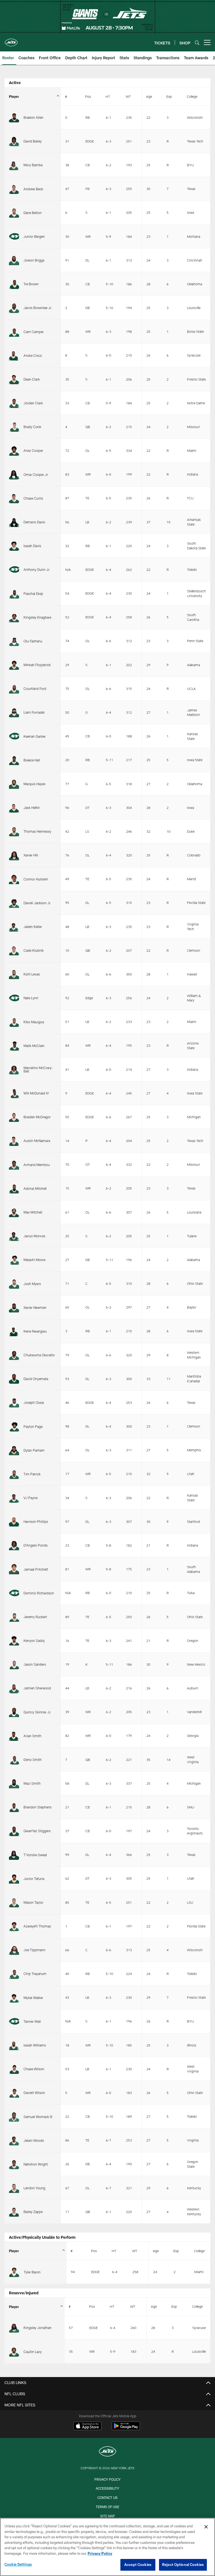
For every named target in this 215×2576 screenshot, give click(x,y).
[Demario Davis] (14, 522)
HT (108, 96)
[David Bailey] (14, 141)
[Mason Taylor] (14, 1902)
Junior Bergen (34, 236)
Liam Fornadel (34, 712)
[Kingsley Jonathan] (14, 2328)
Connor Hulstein (36, 879)
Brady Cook (32, 427)
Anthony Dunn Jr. (37, 569)
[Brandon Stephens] (14, 1807)
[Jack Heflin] (14, 808)
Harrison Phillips (36, 1521)
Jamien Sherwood (37, 1688)
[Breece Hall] (14, 760)
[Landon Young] (14, 2188)
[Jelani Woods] (14, 2140)
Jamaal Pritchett (36, 1569)
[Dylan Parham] (14, 1450)
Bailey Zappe (33, 2212)
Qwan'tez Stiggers (37, 1831)
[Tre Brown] (14, 284)
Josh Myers (32, 1284)
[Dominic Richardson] (14, 1593)
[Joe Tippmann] (14, 1950)
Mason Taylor (33, 1902)
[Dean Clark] (14, 379)
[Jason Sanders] (14, 1664)
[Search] (197, 43)
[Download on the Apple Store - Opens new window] (87, 2427)
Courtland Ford (35, 688)
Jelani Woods (34, 2140)
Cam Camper (34, 332)
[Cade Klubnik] (14, 950)
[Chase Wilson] (14, 2069)
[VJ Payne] (14, 1498)
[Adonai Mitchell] (14, 1188)
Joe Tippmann (34, 1950)
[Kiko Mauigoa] (14, 1022)
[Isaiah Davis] (14, 546)
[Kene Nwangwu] (14, 1331)
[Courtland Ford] (14, 688)
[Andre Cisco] (14, 355)
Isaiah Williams (35, 2045)
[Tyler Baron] (14, 2272)
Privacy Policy (107, 2479)
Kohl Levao (32, 974)
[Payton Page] (14, 1426)
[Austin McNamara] (14, 1141)
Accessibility (107, 2488)
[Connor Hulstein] (14, 879)
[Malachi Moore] (14, 1260)
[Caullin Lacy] (14, 2351)
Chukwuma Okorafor (39, 1355)
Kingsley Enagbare (37, 617)
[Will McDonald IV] (14, 1093)
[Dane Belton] (14, 213)
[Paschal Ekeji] (14, 593)
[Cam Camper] (14, 332)
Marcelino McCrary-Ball (38, 1069)
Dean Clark (32, 379)
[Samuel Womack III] (14, 2116)
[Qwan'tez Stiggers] (14, 1831)
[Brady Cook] (14, 427)
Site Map (108, 2516)
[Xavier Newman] (14, 1307)
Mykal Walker (33, 1998)
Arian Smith (32, 1736)
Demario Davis (34, 522)
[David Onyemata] (14, 1379)
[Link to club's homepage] (11, 40)
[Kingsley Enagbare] (14, 617)
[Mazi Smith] (14, 1783)
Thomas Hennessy (37, 831)
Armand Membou (37, 1165)
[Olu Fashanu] (14, 641)
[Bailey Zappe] (14, 2212)
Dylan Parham (34, 1450)
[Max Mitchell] (14, 1212)
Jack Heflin (32, 808)
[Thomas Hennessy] (14, 831)
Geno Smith (33, 1760)
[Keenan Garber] (14, 736)
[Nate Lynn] (14, 998)
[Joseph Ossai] (14, 1402)
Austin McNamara (37, 1141)
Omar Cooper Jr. (36, 474)
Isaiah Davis (32, 546)
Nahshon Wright (36, 2164)
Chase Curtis (33, 498)
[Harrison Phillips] (14, 1521)
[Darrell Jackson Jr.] (14, 903)
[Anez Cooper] (14, 450)
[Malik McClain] (14, 1046)
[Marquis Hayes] (14, 784)
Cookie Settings (18, 2564)
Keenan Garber (35, 736)
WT (128, 96)
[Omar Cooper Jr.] (14, 474)
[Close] (206, 2527)
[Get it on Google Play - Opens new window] (126, 2429)
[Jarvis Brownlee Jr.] (14, 308)
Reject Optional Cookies (183, 2565)
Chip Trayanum (35, 1974)
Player (14, 96)
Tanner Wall (32, 2021)
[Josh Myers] (14, 1283)
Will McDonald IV (36, 1093)
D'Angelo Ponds (36, 1545)
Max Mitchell (33, 1212)
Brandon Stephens (38, 1807)
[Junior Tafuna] (14, 1879)
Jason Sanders (35, 1664)
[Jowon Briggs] (14, 260)
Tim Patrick (32, 1474)
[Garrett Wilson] (14, 2093)
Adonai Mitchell (35, 1188)
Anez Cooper (33, 450)
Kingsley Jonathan (38, 2328)
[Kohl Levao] (14, 974)
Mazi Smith (32, 1783)
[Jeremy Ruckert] (14, 1617)
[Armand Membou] (14, 1165)
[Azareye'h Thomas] (14, 1926)
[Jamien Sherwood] (14, 1688)
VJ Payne (31, 1498)
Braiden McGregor (37, 1117)
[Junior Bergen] (14, 236)
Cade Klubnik (34, 950)
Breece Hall (32, 760)
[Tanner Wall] (14, 2021)
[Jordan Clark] (14, 403)
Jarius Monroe (34, 1236)
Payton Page (33, 1426)
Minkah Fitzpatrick (37, 665)
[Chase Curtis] (14, 498)
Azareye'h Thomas (37, 1926)
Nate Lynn (31, 998)
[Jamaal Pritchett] (14, 1569)
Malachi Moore (34, 1260)
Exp (169, 96)
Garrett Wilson (34, 2093)
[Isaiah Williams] (14, 2045)
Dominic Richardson (39, 1593)
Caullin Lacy (33, 2352)
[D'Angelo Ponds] (14, 1545)
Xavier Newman (35, 1307)
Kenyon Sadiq (34, 1640)
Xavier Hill (31, 855)
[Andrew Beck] (14, 189)
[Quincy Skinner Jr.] (14, 1712)
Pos (88, 96)
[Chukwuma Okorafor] (14, 1355)
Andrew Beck (33, 189)
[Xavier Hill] (14, 855)
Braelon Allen (33, 117)
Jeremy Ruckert (35, 1617)
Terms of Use (107, 2507)
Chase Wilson (34, 2069)
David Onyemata (36, 1379)
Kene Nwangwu (35, 1331)
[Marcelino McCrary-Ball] (14, 1069)
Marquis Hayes (34, 784)
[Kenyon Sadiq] (14, 1640)
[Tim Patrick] (14, 1474)
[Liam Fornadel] (14, 712)
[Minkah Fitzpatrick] (14, 665)
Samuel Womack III (38, 2117)
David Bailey (33, 141)
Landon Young (34, 2188)
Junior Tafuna (34, 1879)
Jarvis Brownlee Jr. (38, 308)
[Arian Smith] (14, 1736)
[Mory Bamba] (14, 165)
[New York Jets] (107, 2452)
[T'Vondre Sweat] (14, 1855)
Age (149, 96)
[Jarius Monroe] (14, 1236)
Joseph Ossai (34, 1402)
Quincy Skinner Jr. (37, 1712)
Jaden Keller (33, 927)
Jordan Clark (33, 403)
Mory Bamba (33, 165)
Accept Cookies (138, 2565)
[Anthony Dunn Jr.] (14, 569)
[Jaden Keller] (14, 927)
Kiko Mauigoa (34, 1022)
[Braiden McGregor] (14, 1117)
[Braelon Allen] (14, 117)
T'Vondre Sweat (35, 1855)
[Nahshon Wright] (14, 2164)
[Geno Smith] (14, 1760)
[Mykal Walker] (14, 1998)
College (192, 96)
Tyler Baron (32, 2272)
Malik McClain (34, 1046)
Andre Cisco (33, 355)
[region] (107, 2547)
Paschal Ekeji (33, 593)
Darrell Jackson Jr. (37, 903)
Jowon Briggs (34, 260)
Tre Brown (31, 284)
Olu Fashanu (33, 641)
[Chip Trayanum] (14, 1974)
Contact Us (107, 2497)
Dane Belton (33, 213)
